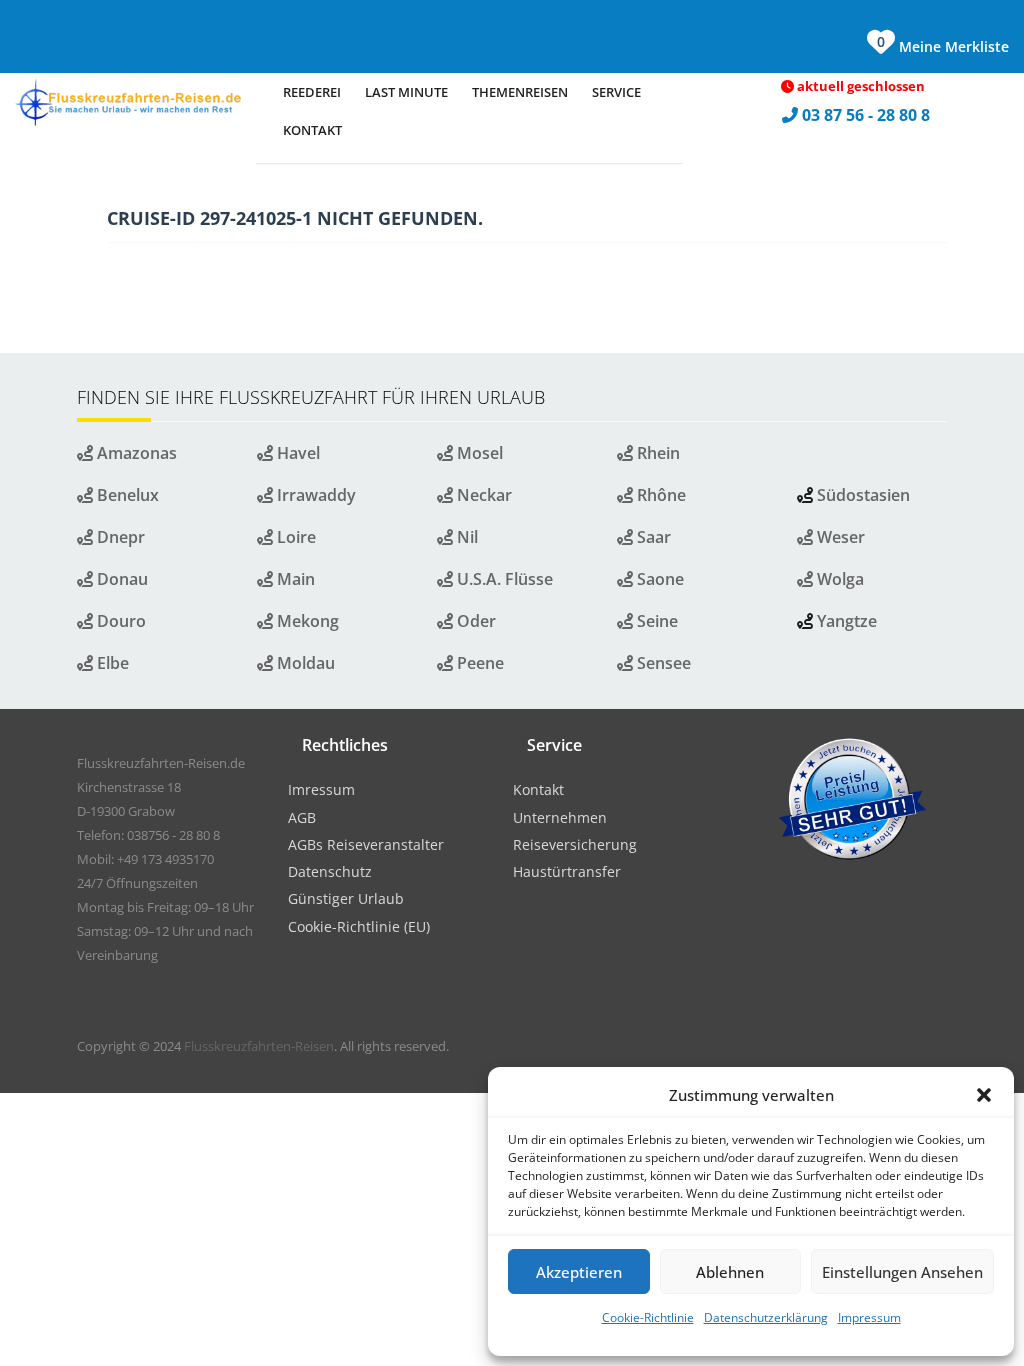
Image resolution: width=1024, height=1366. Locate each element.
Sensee (662, 663)
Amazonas (135, 453)
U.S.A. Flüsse (503, 579)
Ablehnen (730, 1272)
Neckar (482, 495)
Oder (474, 621)
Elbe (111, 663)
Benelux (126, 495)
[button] (984, 1095)
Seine (655, 621)
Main (294, 579)
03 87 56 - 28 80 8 (868, 115)
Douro (119, 621)
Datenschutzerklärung (766, 1317)
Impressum (869, 1317)
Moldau (304, 663)
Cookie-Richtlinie (648, 1317)
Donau (120, 579)
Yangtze (847, 621)
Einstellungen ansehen (902, 1272)
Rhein (656, 453)
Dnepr (119, 537)
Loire (294, 537)
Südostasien (863, 495)
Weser (839, 537)
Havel (296, 453)
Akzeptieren (579, 1272)
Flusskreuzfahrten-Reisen (259, 1046)
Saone (658, 579)
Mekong (306, 621)
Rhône (659, 495)
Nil (465, 537)
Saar (652, 537)
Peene (478, 663)
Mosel (478, 453)
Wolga (838, 579)
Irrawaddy (314, 495)
